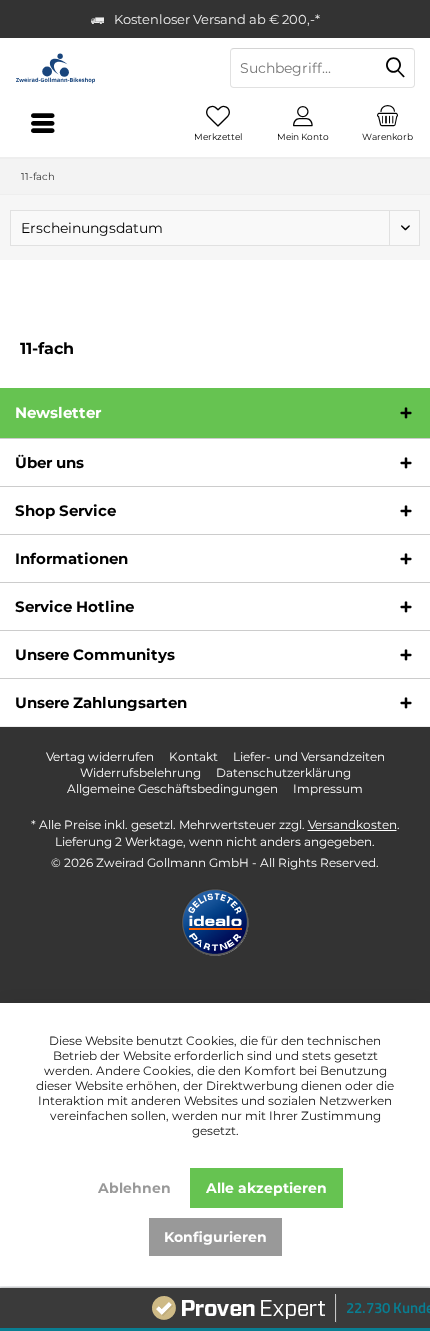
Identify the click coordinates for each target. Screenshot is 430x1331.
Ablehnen (134, 1188)
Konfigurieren (215, 1237)
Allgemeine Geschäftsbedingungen (172, 788)
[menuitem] (387, 123)
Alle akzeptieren (266, 1188)
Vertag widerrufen (100, 756)
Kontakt (193, 756)
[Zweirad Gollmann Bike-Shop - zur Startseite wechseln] (107, 68)
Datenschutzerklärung (283, 772)
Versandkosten (352, 824)
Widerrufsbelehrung (140, 772)
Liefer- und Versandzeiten (309, 756)
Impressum (328, 788)
